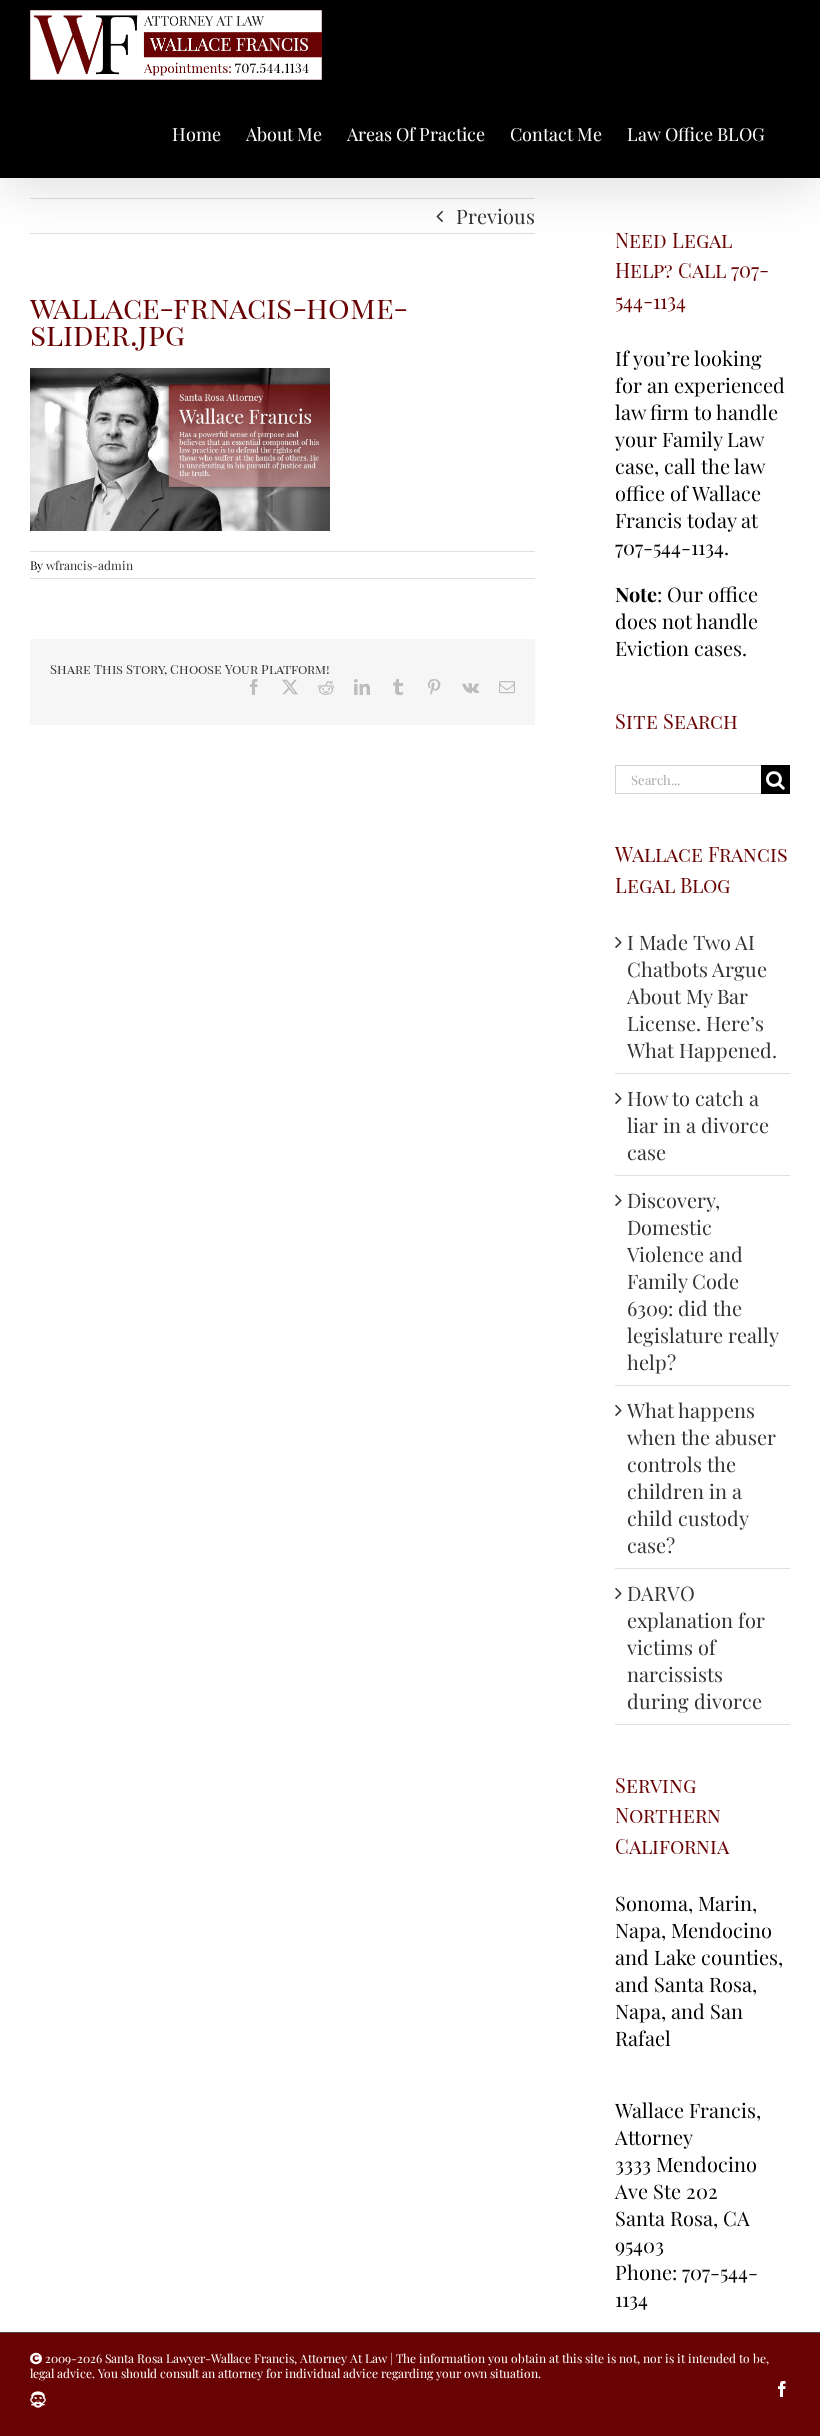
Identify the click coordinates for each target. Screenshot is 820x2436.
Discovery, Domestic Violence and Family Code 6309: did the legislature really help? (702, 1280)
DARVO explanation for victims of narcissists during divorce (696, 1646)
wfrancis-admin (89, 565)
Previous (495, 215)
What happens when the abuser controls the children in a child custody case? (701, 1477)
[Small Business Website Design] (38, 2400)
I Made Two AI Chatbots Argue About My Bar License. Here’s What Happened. (702, 995)
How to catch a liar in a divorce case (698, 1124)
